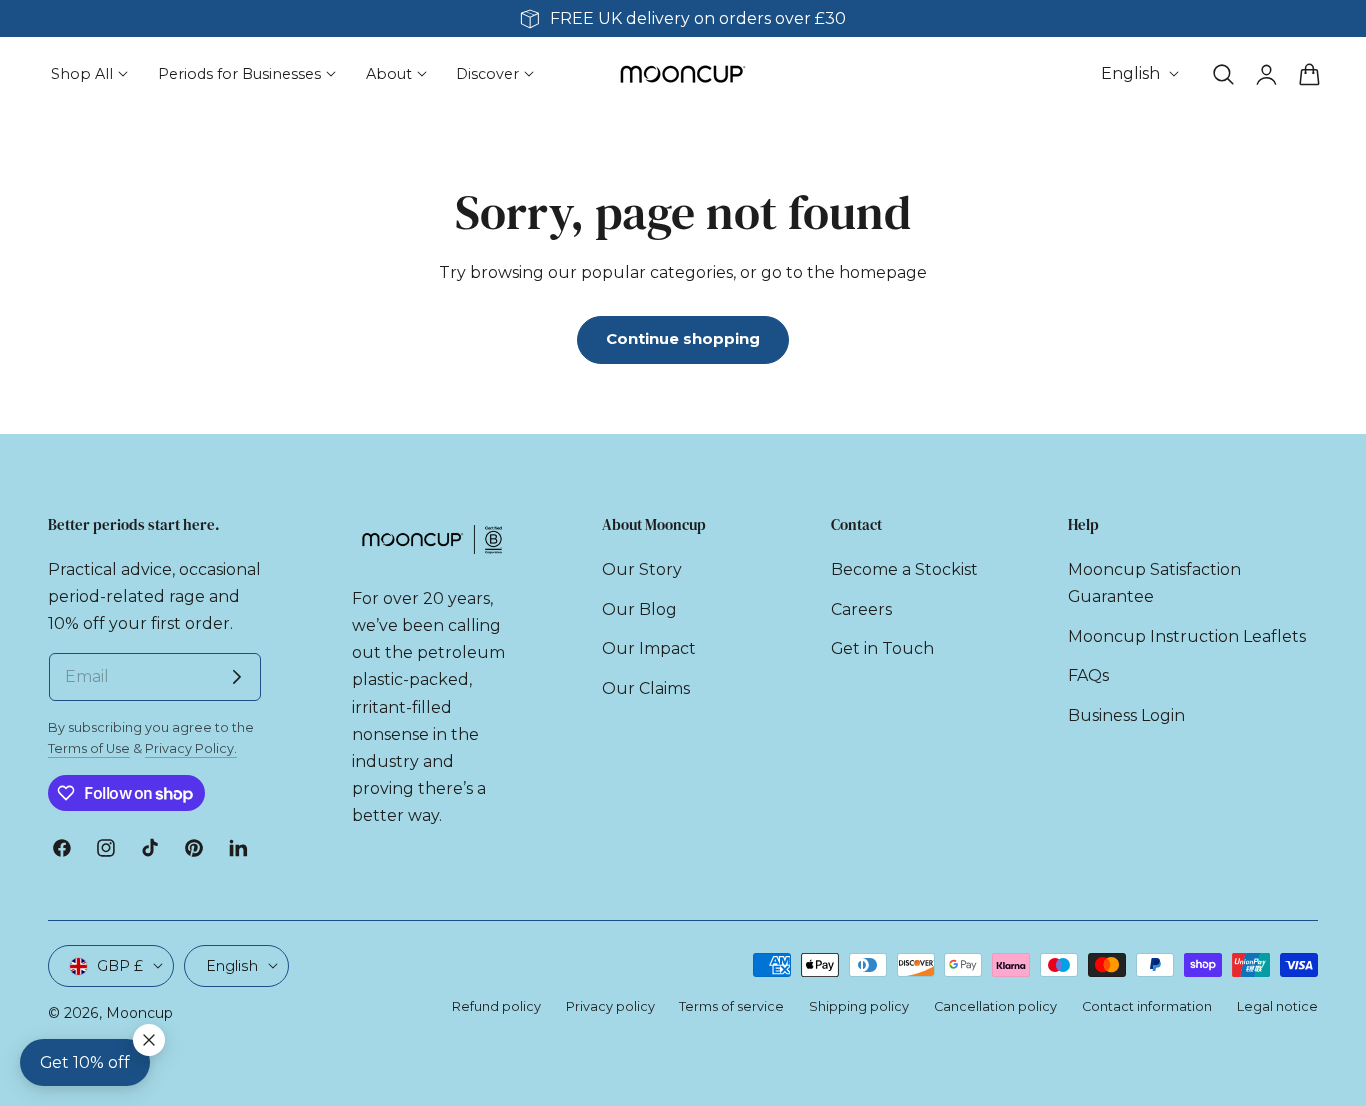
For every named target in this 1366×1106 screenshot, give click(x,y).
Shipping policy (859, 1006)
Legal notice (1277, 1006)
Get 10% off (85, 1062)
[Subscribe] (237, 677)
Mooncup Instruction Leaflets (1187, 635)
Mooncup (139, 1013)
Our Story (642, 569)
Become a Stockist (904, 569)
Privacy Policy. (191, 748)
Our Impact (649, 648)
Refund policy (496, 1006)
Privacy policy (610, 1006)
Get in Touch (882, 648)
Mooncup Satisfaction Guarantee (1154, 583)
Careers (861, 608)
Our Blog (639, 608)
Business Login (1126, 714)
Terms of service (731, 1006)
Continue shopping (683, 339)
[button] (1223, 74)
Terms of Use (89, 748)
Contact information (1147, 1006)
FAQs (1088, 675)
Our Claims (646, 687)
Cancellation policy (995, 1006)
